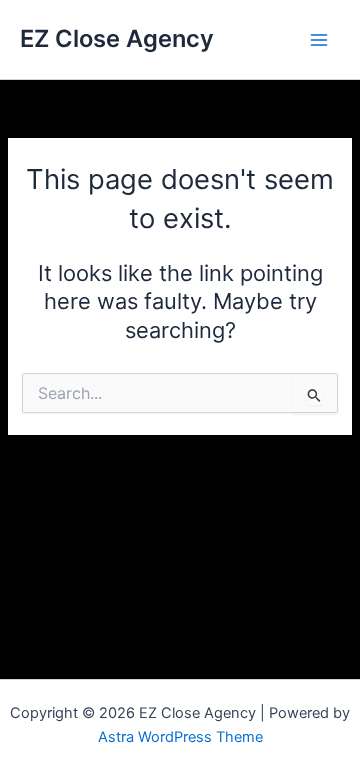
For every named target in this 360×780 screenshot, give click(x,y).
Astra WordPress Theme (180, 737)
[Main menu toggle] (319, 40)
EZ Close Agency (117, 38)
